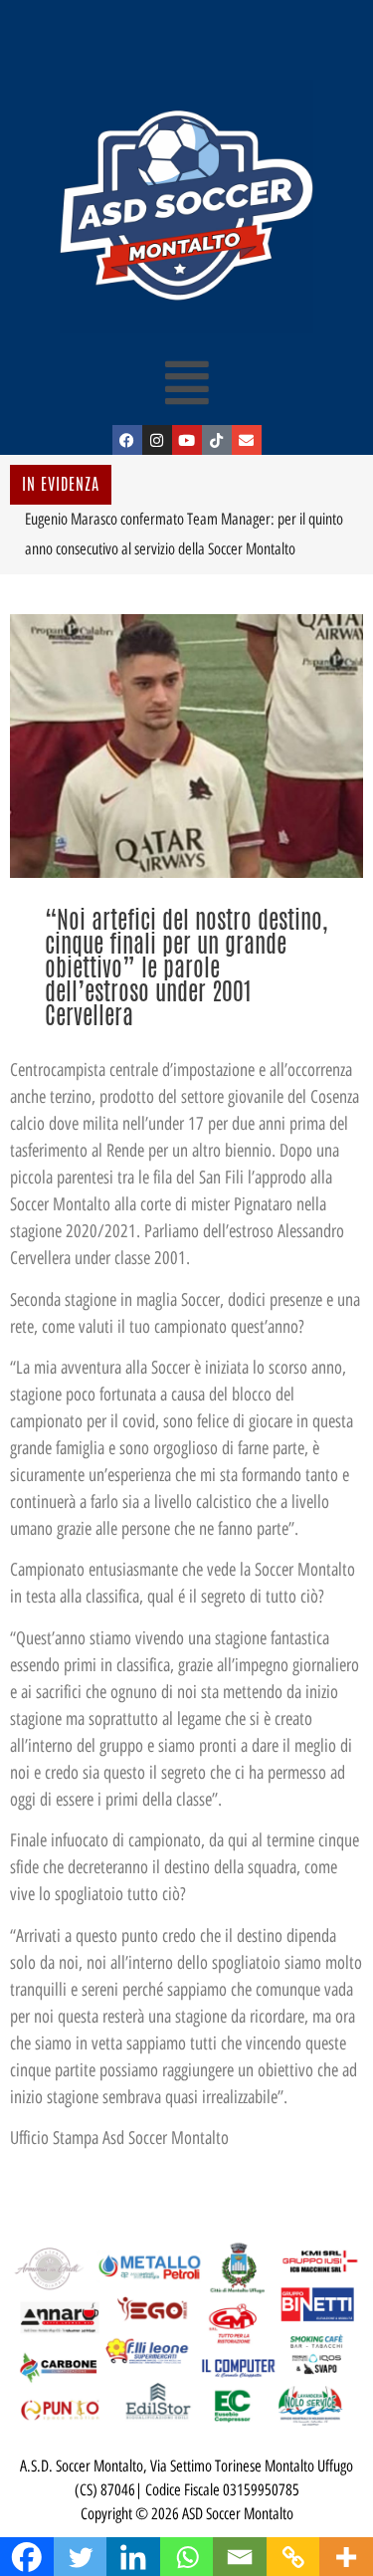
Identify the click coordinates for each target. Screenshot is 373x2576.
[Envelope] (247, 440)
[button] (186, 382)
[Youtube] (187, 440)
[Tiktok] (217, 440)
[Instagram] (157, 440)
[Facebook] (127, 440)
